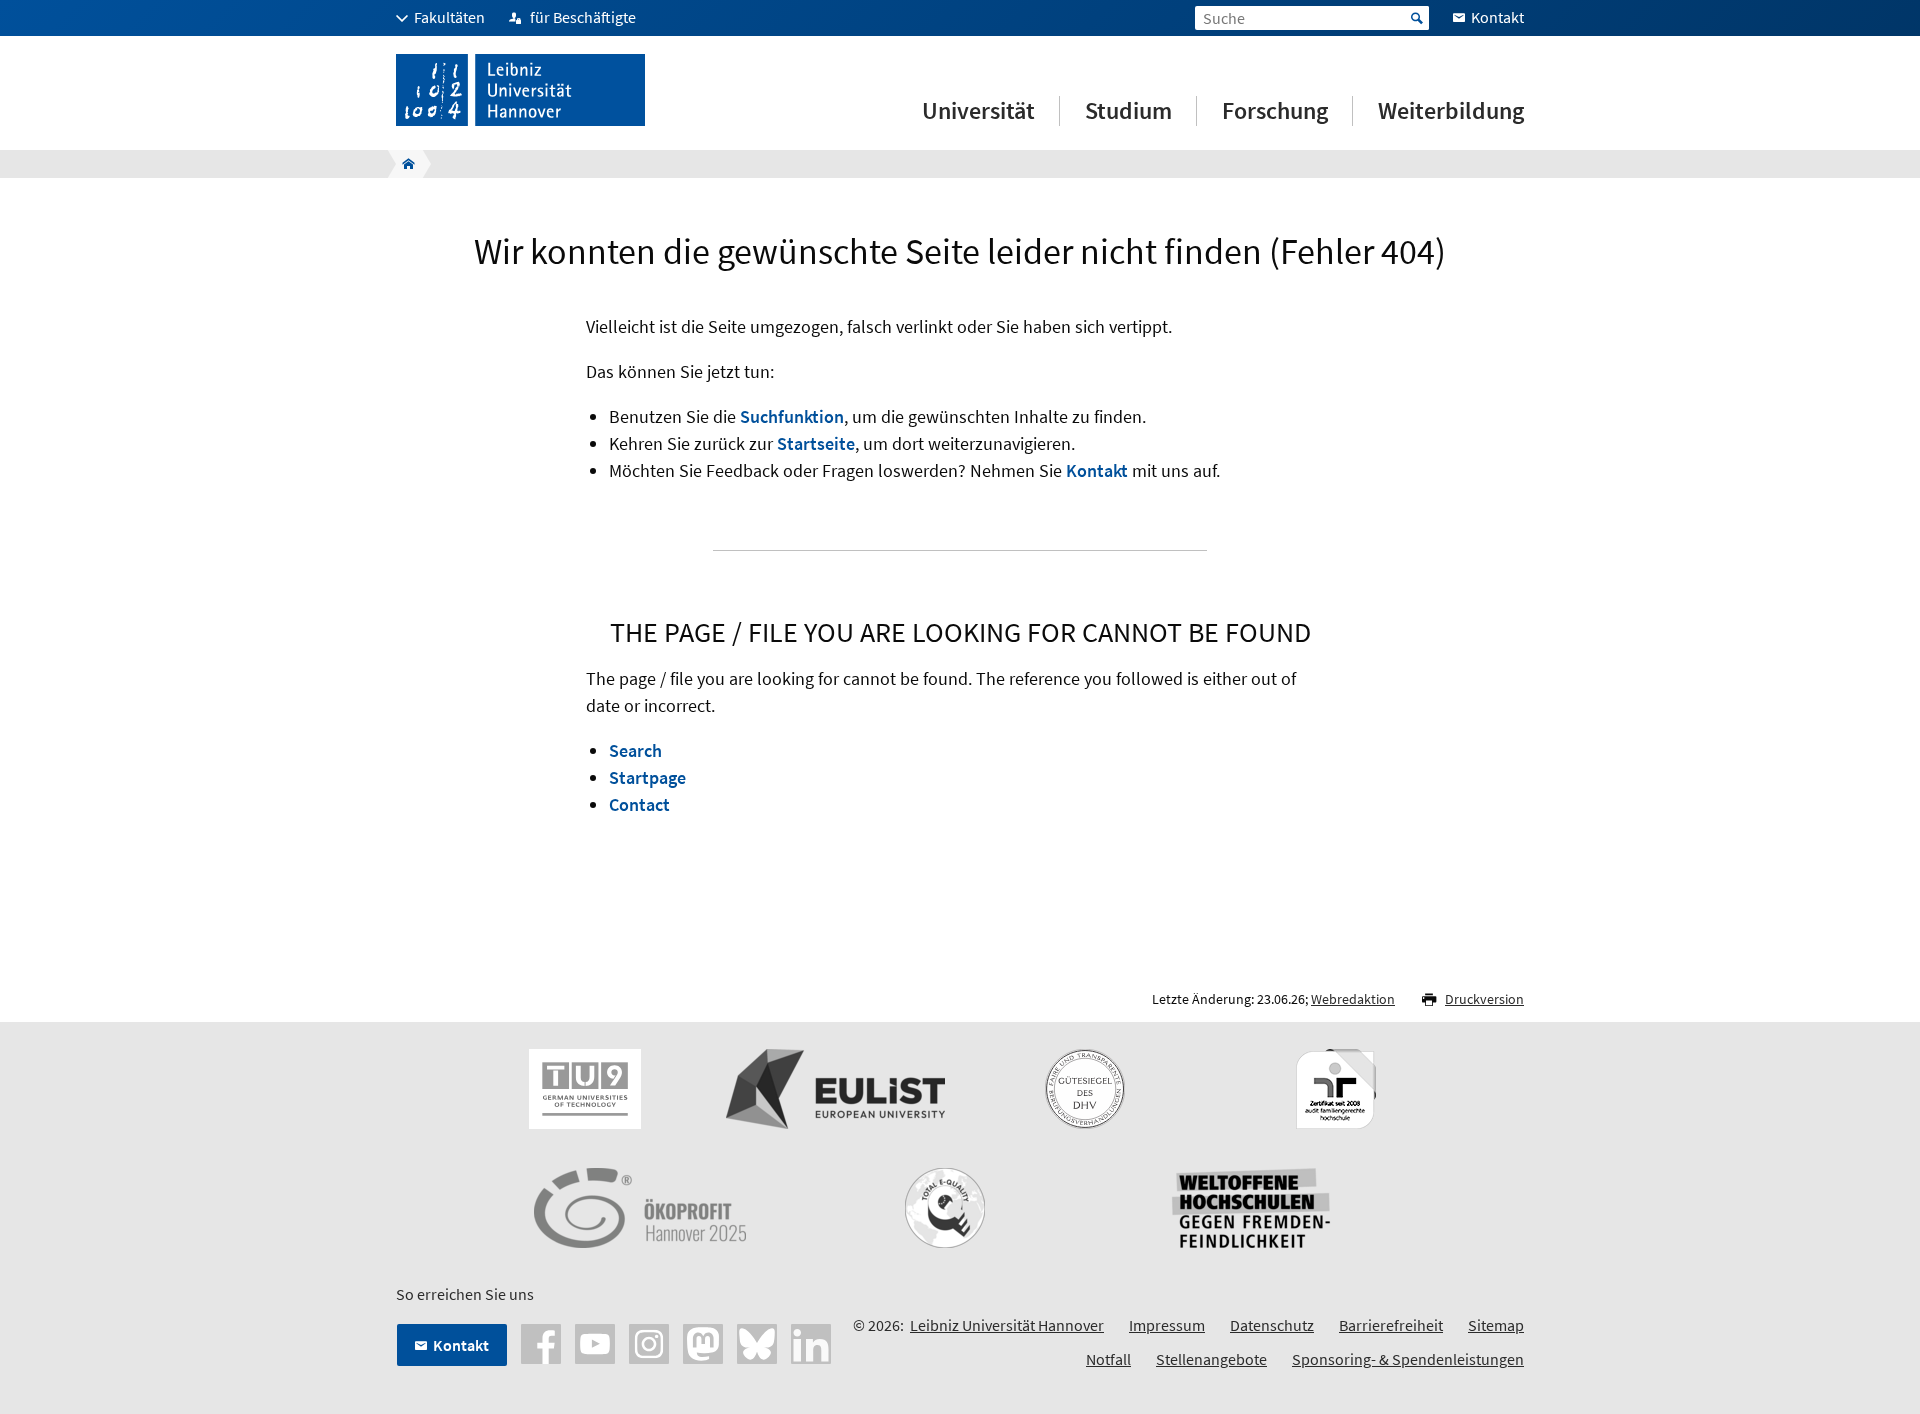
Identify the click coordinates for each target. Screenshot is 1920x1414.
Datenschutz (1272, 1325)
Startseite (816, 443)
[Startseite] (402, 164)
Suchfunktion (792, 416)
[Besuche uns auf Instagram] (649, 1342)
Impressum (1167, 1325)
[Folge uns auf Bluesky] (757, 1342)
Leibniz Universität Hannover (1007, 1325)
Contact (639, 804)
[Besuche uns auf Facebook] (541, 1342)
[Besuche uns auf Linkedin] (811, 1342)
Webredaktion (1353, 999)
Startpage (647, 777)
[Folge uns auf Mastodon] (703, 1342)
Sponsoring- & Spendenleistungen (1408, 1359)
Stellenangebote (1211, 1359)
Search (635, 750)
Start (1417, 18)
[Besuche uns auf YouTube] (595, 1342)
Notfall (1108, 1359)
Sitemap (1496, 1325)
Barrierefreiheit (1391, 1325)
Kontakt (1097, 470)
